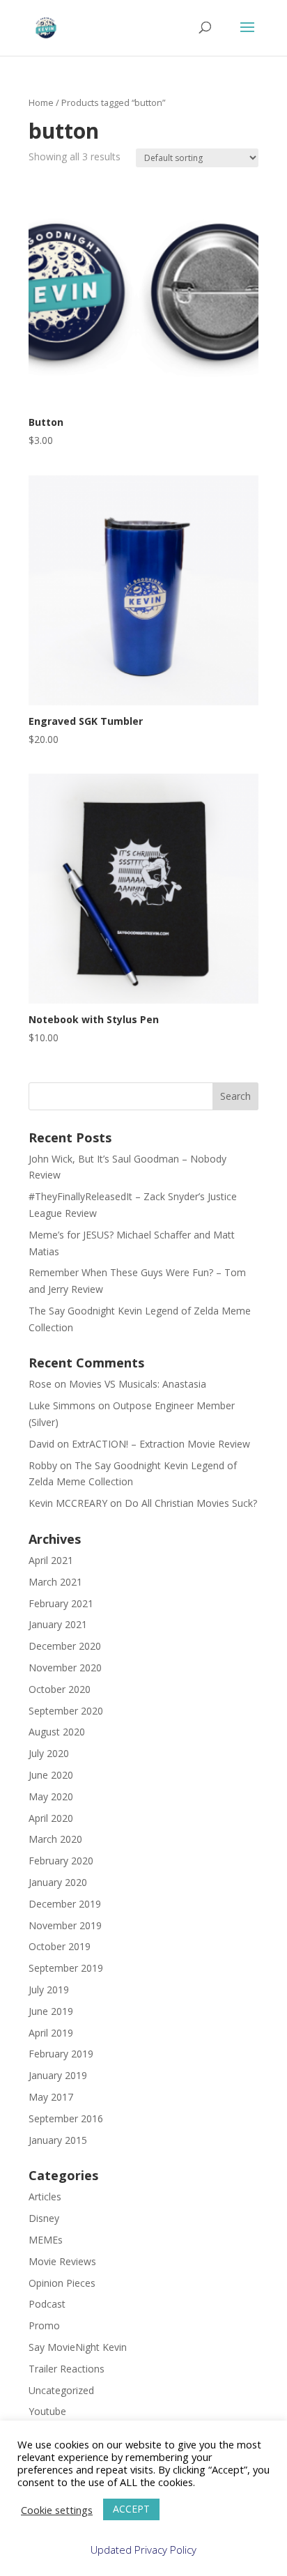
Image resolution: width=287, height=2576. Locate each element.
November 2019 (65, 1925)
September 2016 (66, 2118)
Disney (44, 2218)
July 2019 (49, 1990)
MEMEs (46, 2240)
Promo (44, 2325)
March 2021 (55, 1582)
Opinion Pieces (62, 2283)
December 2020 (65, 1646)
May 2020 (51, 1796)
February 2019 (61, 2054)
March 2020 (55, 1839)
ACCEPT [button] (131, 2509)
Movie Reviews (62, 2261)
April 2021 (51, 1560)
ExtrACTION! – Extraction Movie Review (161, 1444)
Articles (45, 2196)
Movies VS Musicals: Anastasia (138, 1384)
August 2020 (57, 1732)
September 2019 (66, 1968)
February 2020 (61, 1861)
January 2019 (58, 2075)
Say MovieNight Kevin (78, 2347)
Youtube (47, 2411)
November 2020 (65, 1667)
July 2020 (49, 1753)
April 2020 (51, 1818)
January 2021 (58, 1624)
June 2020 (51, 1775)
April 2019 (51, 2033)
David (41, 1444)
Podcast (47, 2304)
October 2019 (60, 1946)
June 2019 (51, 2011)
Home (41, 102)
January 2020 (58, 1882)
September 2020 (66, 1711)
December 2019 (65, 1904)
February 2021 (61, 1603)
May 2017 (51, 2097)
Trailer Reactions (67, 2369)
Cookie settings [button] (57, 2510)
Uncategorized (61, 2390)
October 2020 (60, 1689)
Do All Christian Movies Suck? (191, 1503)
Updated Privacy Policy (143, 2550)
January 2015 (58, 2140)
